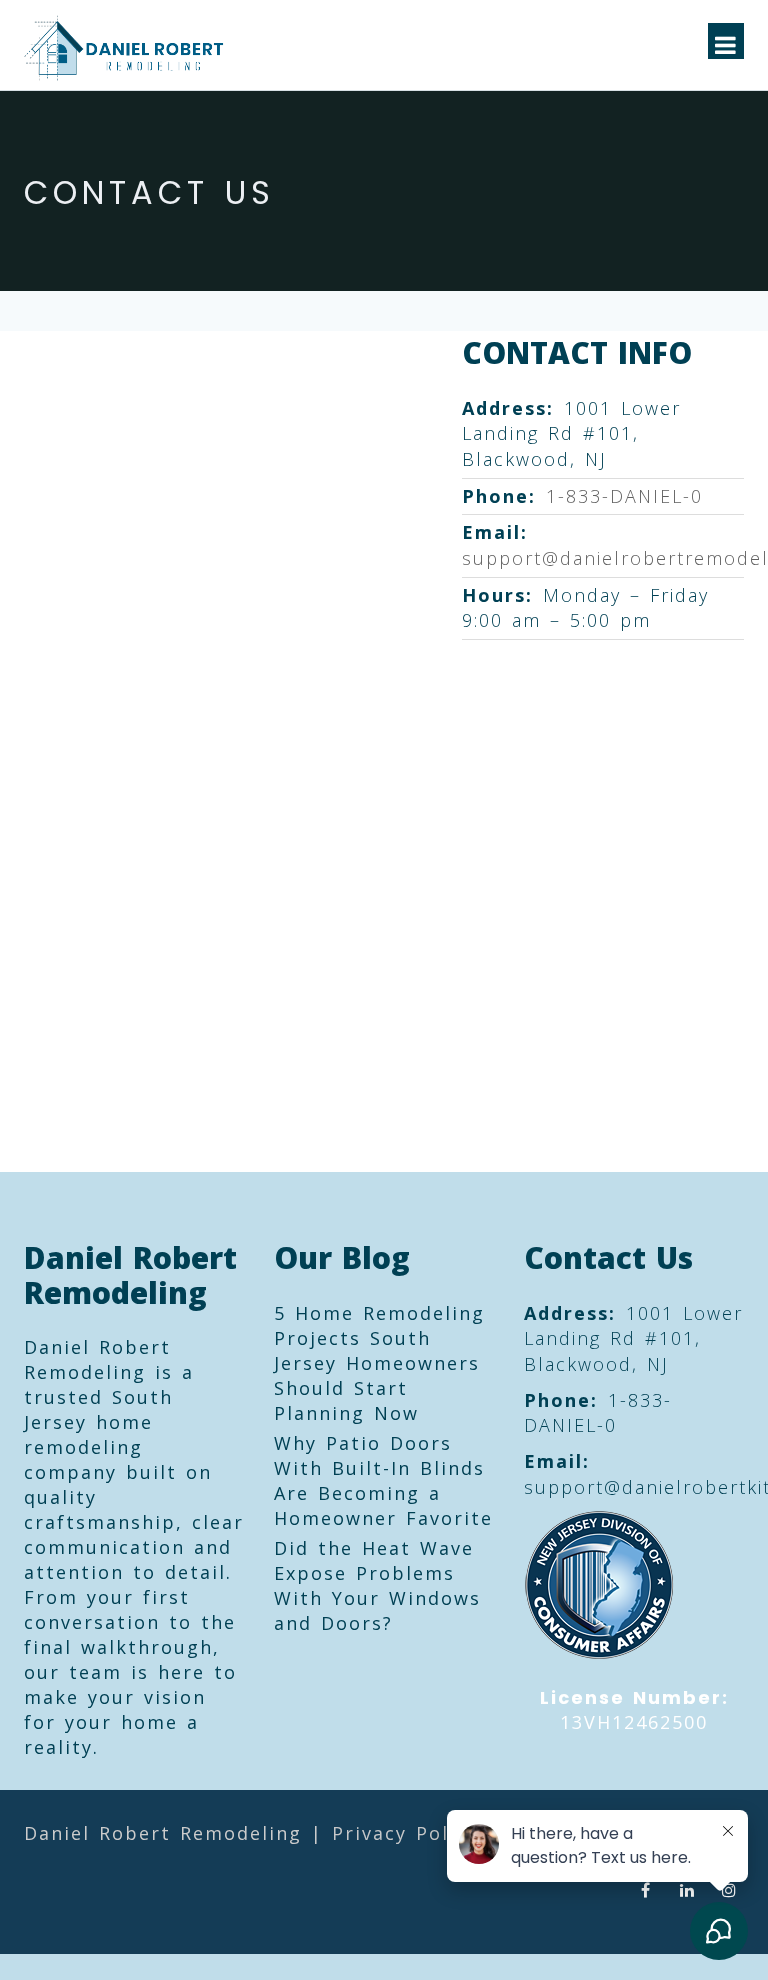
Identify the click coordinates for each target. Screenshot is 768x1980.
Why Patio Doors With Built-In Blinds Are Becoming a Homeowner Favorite (383, 1480)
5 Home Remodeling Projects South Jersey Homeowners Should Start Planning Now (379, 1363)
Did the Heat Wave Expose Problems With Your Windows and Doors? (377, 1585)
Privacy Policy (405, 1833)
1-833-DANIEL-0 (624, 496)
